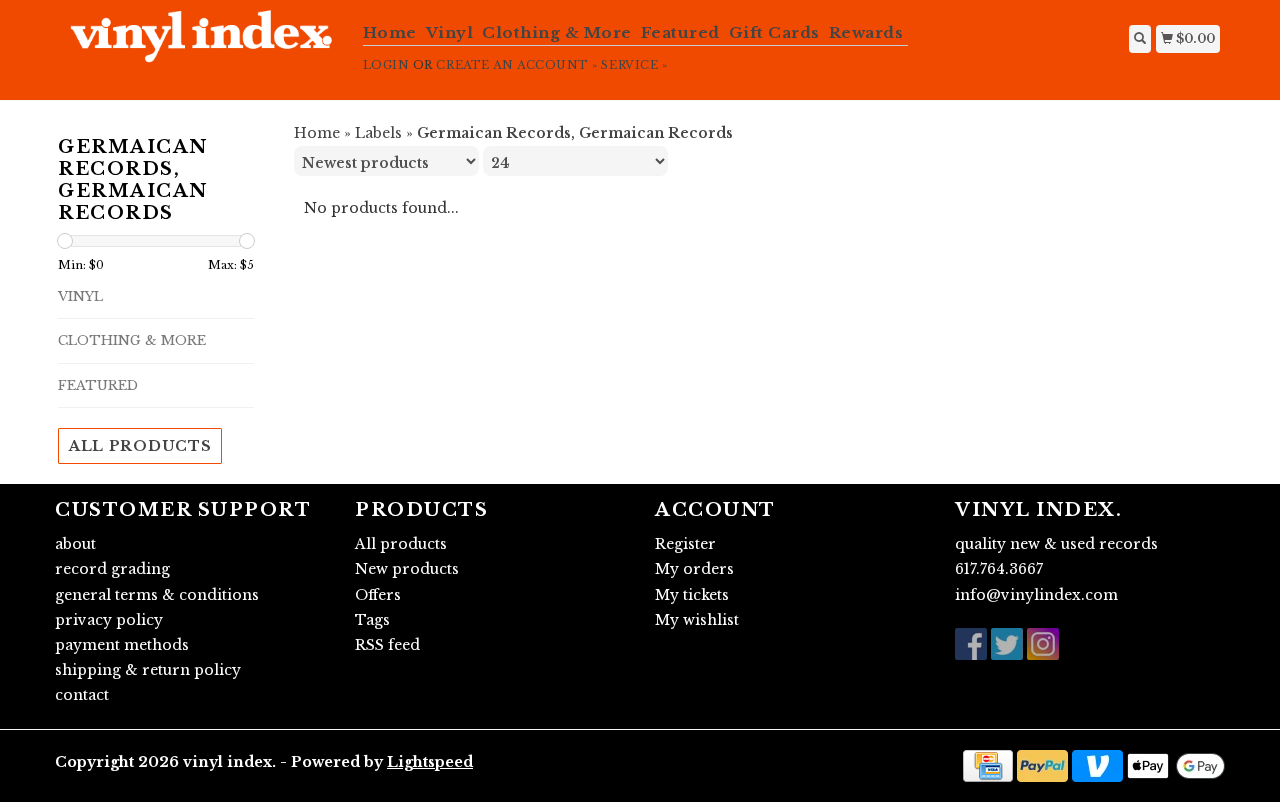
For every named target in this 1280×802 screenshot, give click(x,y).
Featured (680, 32)
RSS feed (387, 645)
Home (390, 32)
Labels (378, 133)
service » (634, 65)
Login (386, 65)
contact (82, 695)
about (75, 544)
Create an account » (516, 65)
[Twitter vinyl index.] (1007, 644)
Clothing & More (557, 32)
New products (407, 569)
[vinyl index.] (201, 47)
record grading (112, 569)
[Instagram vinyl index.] (1043, 644)
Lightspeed (430, 762)
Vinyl (450, 32)
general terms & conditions (157, 595)
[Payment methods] (988, 764)
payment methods (122, 645)
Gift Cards (774, 32)
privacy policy (109, 620)
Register (685, 544)
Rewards (866, 32)
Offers (378, 595)
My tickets (692, 595)
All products (140, 446)
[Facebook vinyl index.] (971, 644)
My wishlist (697, 620)
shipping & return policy (148, 670)
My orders (694, 569)
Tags (372, 620)
